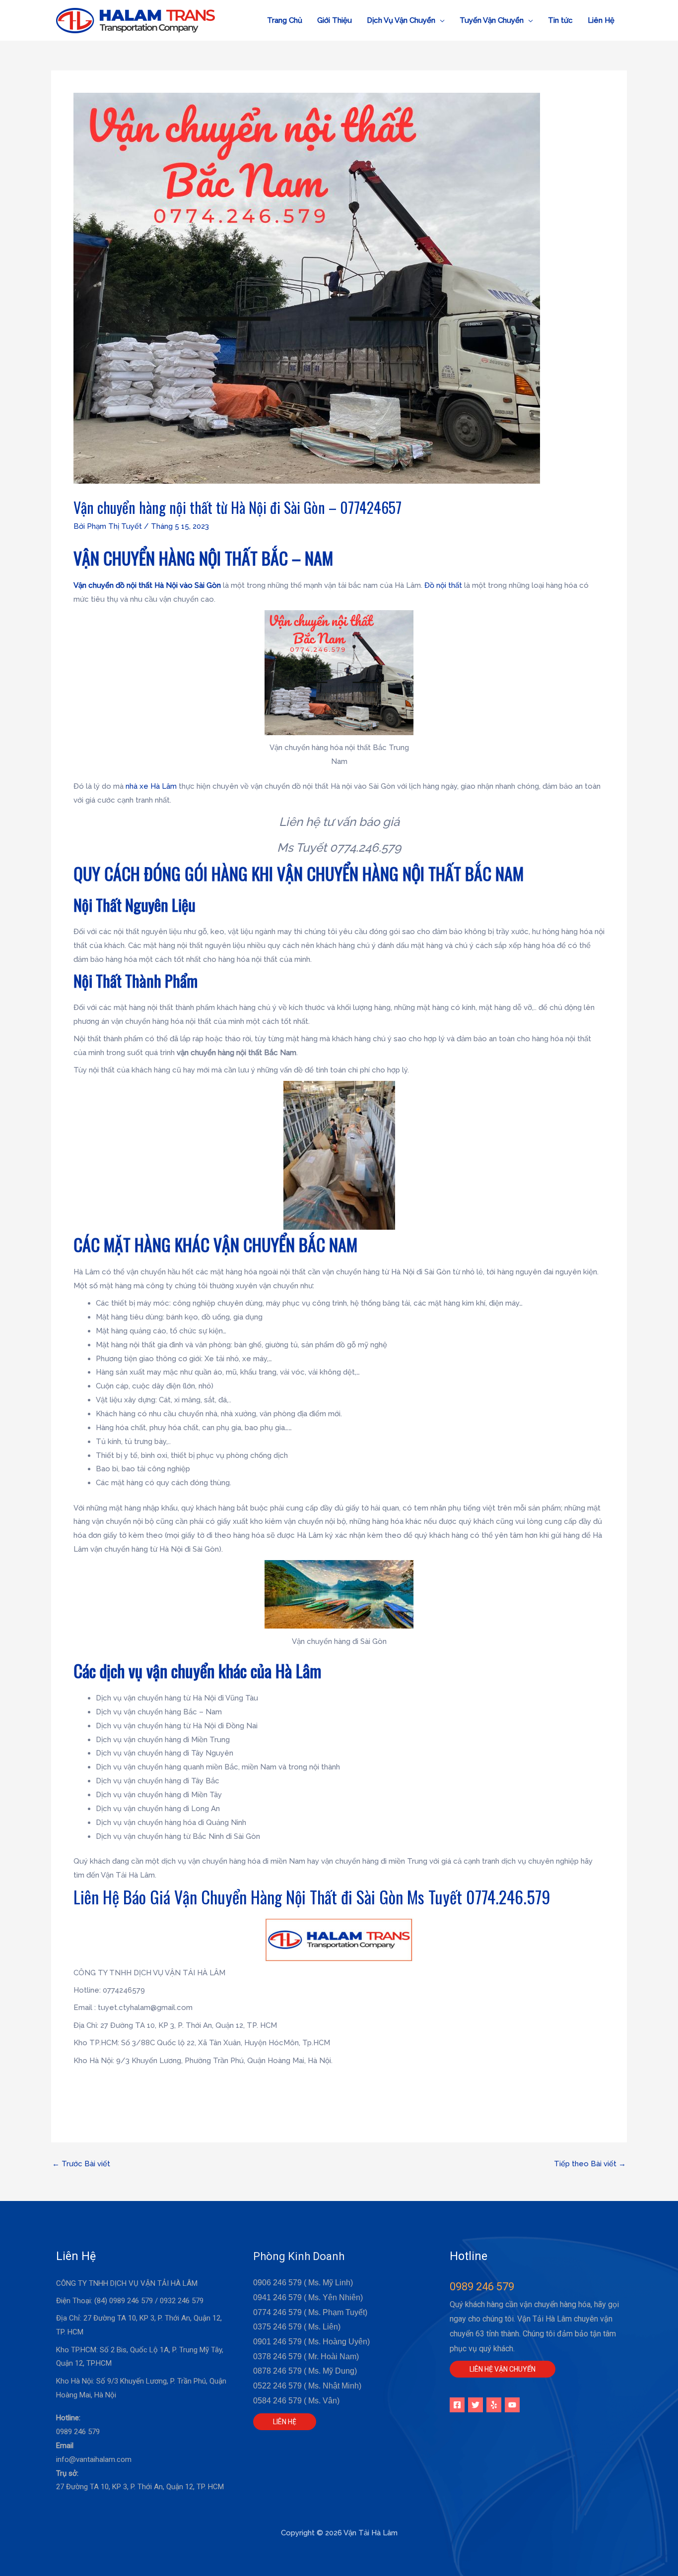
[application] (440, 20)
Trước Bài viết (81, 2164)
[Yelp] (494, 2405)
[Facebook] (457, 2405)
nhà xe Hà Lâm (151, 786)
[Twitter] (475, 2405)
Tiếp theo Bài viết (590, 2164)
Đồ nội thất (443, 585)
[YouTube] (512, 2405)
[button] (406, 20)
